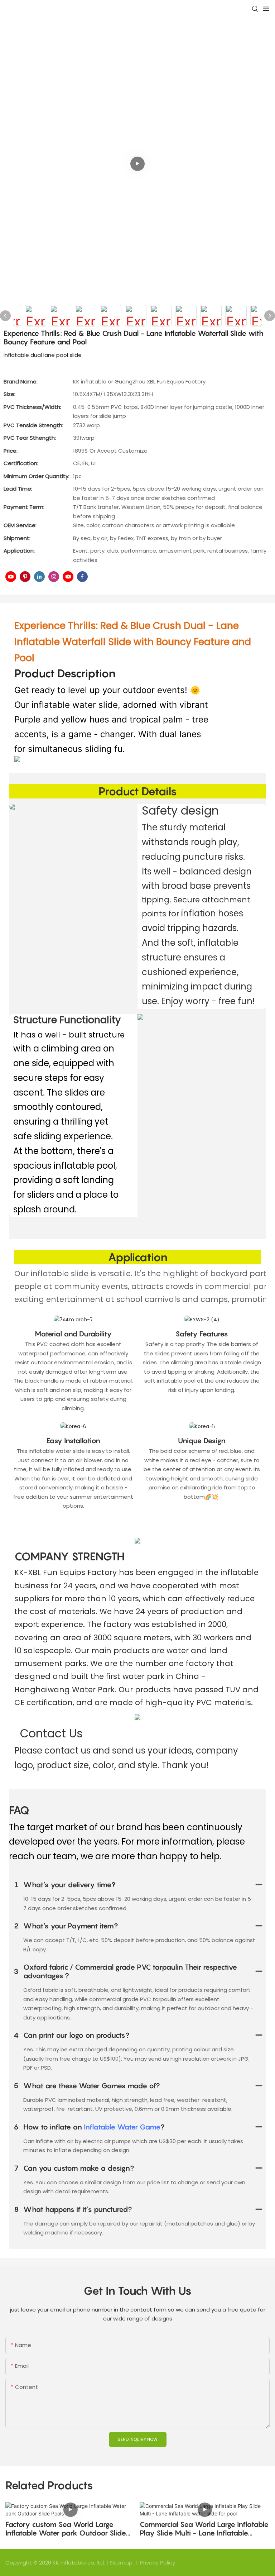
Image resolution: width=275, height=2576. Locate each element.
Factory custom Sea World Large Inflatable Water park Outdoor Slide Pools (66, 2529)
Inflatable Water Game (122, 2127)
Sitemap (122, 2563)
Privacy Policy (158, 2563)
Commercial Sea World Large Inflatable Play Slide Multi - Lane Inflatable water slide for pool (204, 2529)
